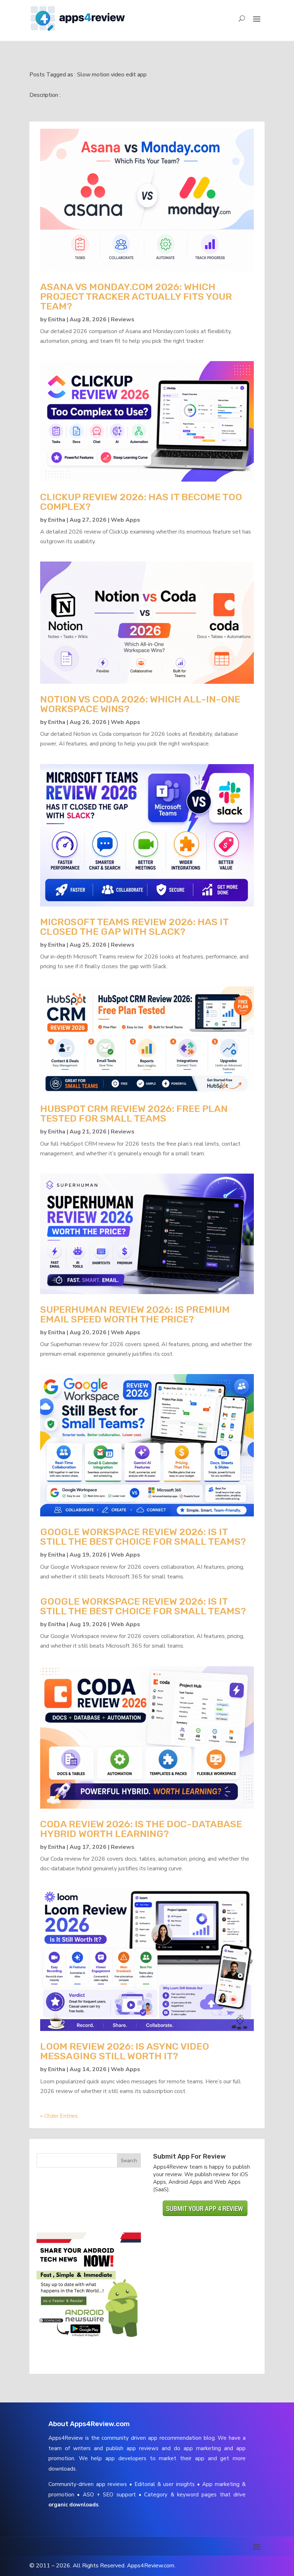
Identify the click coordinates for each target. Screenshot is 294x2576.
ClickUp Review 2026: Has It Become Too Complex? (141, 502)
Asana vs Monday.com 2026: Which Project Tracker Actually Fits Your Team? (136, 297)
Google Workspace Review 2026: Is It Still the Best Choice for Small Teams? (143, 1537)
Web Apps (125, 520)
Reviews (123, 319)
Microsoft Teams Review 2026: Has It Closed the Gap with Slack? (134, 927)
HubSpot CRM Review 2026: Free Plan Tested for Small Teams (134, 1114)
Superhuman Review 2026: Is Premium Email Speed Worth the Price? (135, 1314)
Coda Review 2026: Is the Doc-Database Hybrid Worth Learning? (141, 1829)
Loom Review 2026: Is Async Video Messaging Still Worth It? (125, 2051)
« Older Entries (59, 2116)
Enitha (57, 319)
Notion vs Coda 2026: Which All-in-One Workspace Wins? (140, 704)
